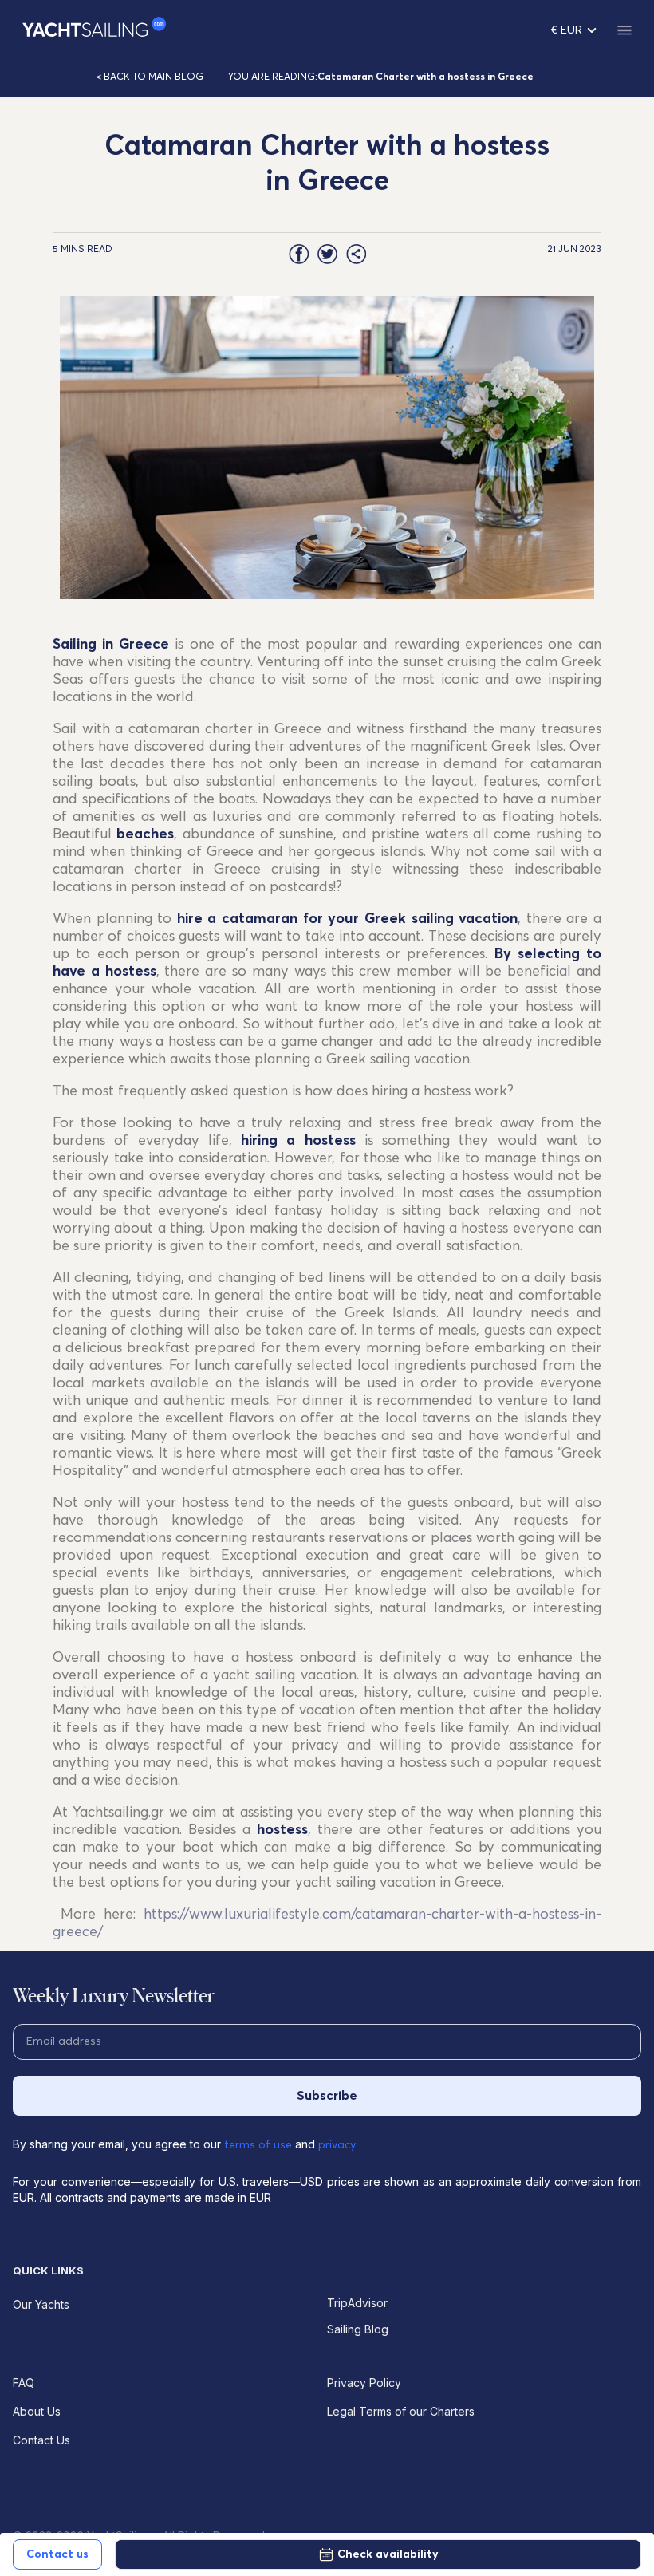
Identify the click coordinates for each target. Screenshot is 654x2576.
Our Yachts (41, 2304)
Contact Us (41, 2440)
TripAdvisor (357, 2303)
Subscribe (327, 2096)
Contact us (57, 2554)
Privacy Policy (364, 2383)
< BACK (150, 77)
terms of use (258, 2145)
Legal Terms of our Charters (401, 2411)
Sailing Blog (358, 2329)
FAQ (24, 2383)
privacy (337, 2145)
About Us (37, 2411)
